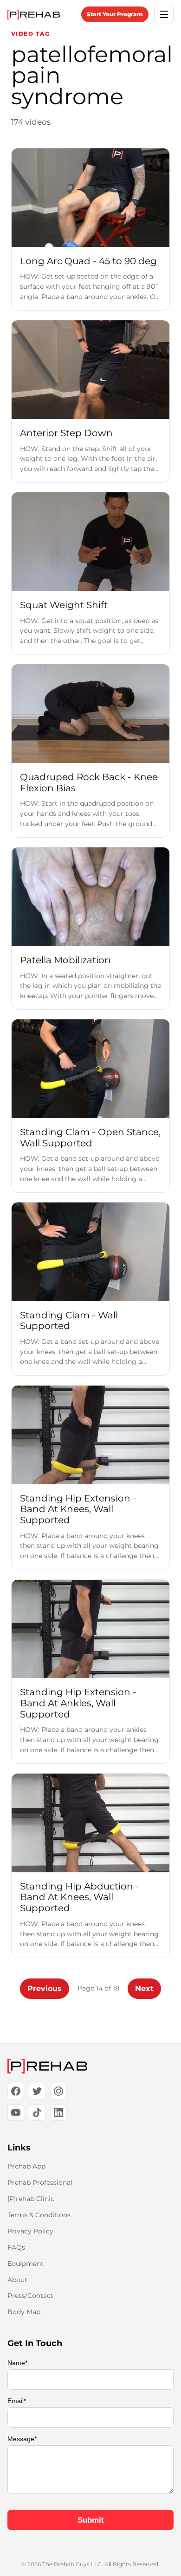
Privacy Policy (30, 2231)
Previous (45, 1988)
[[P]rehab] (90, 2066)
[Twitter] (37, 2091)
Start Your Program (115, 14)
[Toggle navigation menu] (164, 14)
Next (144, 1988)
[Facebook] (16, 2091)
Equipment (26, 2264)
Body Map (24, 2312)
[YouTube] (16, 2112)
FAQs (16, 2247)
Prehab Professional (40, 2182)
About (17, 2280)
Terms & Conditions (39, 2215)
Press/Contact (30, 2296)
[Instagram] (58, 2091)
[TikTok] (37, 2112)
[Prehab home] (34, 15)
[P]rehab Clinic (31, 2199)
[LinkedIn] (58, 2112)
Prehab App (26, 2166)
